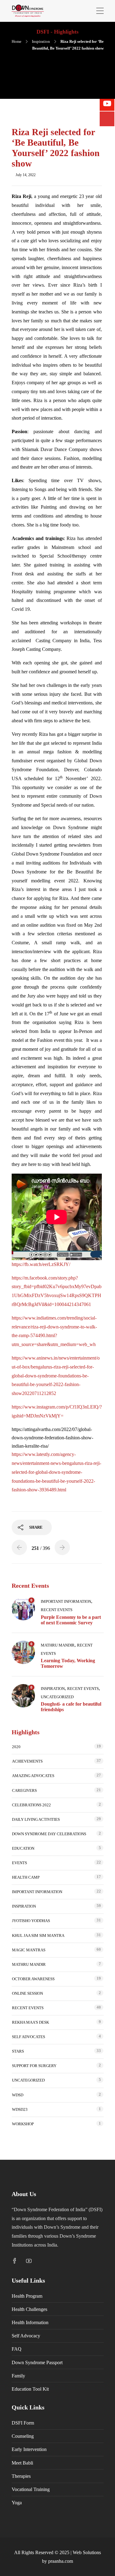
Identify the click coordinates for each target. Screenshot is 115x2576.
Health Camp (26, 1877)
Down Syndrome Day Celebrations (49, 1834)
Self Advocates (29, 2037)
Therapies (21, 2476)
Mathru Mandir (58, 1645)
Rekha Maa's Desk (31, 2022)
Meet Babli (22, 2463)
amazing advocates (33, 1776)
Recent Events (57, 1610)
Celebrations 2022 (31, 1805)
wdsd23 (20, 2109)
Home (17, 41)
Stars (18, 2051)
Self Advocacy (26, 2336)
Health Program (27, 2296)
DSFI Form (23, 2423)
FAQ (17, 2349)
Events (19, 1863)
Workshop (23, 2124)
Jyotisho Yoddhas (31, 1921)
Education (23, 1848)
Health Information (30, 2322)
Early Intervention (29, 2449)
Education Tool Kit (30, 2389)
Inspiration (41, 41)
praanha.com (61, 2561)
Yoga (17, 2503)
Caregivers (24, 1790)
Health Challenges (29, 2309)
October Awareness (33, 1979)
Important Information (66, 1601)
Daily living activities (36, 1819)
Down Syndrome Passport (37, 2362)
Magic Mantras (29, 1950)
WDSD (18, 2095)
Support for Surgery (34, 2066)
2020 (16, 1747)
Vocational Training (31, 2489)
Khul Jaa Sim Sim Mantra (38, 1935)
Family (18, 2376)
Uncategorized (57, 1697)
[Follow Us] (107, 119)
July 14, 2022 (26, 175)
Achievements (27, 1761)
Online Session (27, 1993)
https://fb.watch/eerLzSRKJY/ (41, 1264)
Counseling (23, 2436)
